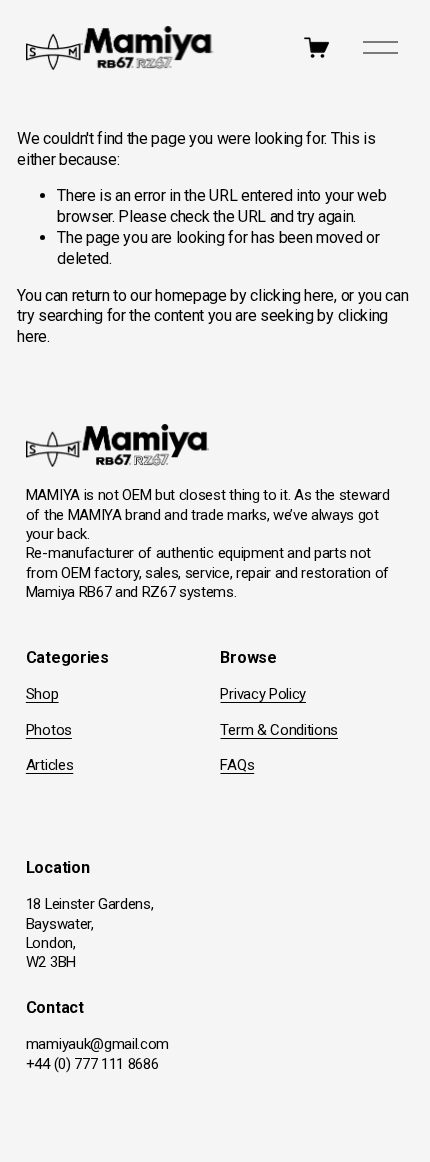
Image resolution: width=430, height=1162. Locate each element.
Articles (49, 765)
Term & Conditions (279, 730)
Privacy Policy (263, 694)
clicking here (292, 295)
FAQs (237, 765)
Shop (42, 694)
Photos (49, 730)
